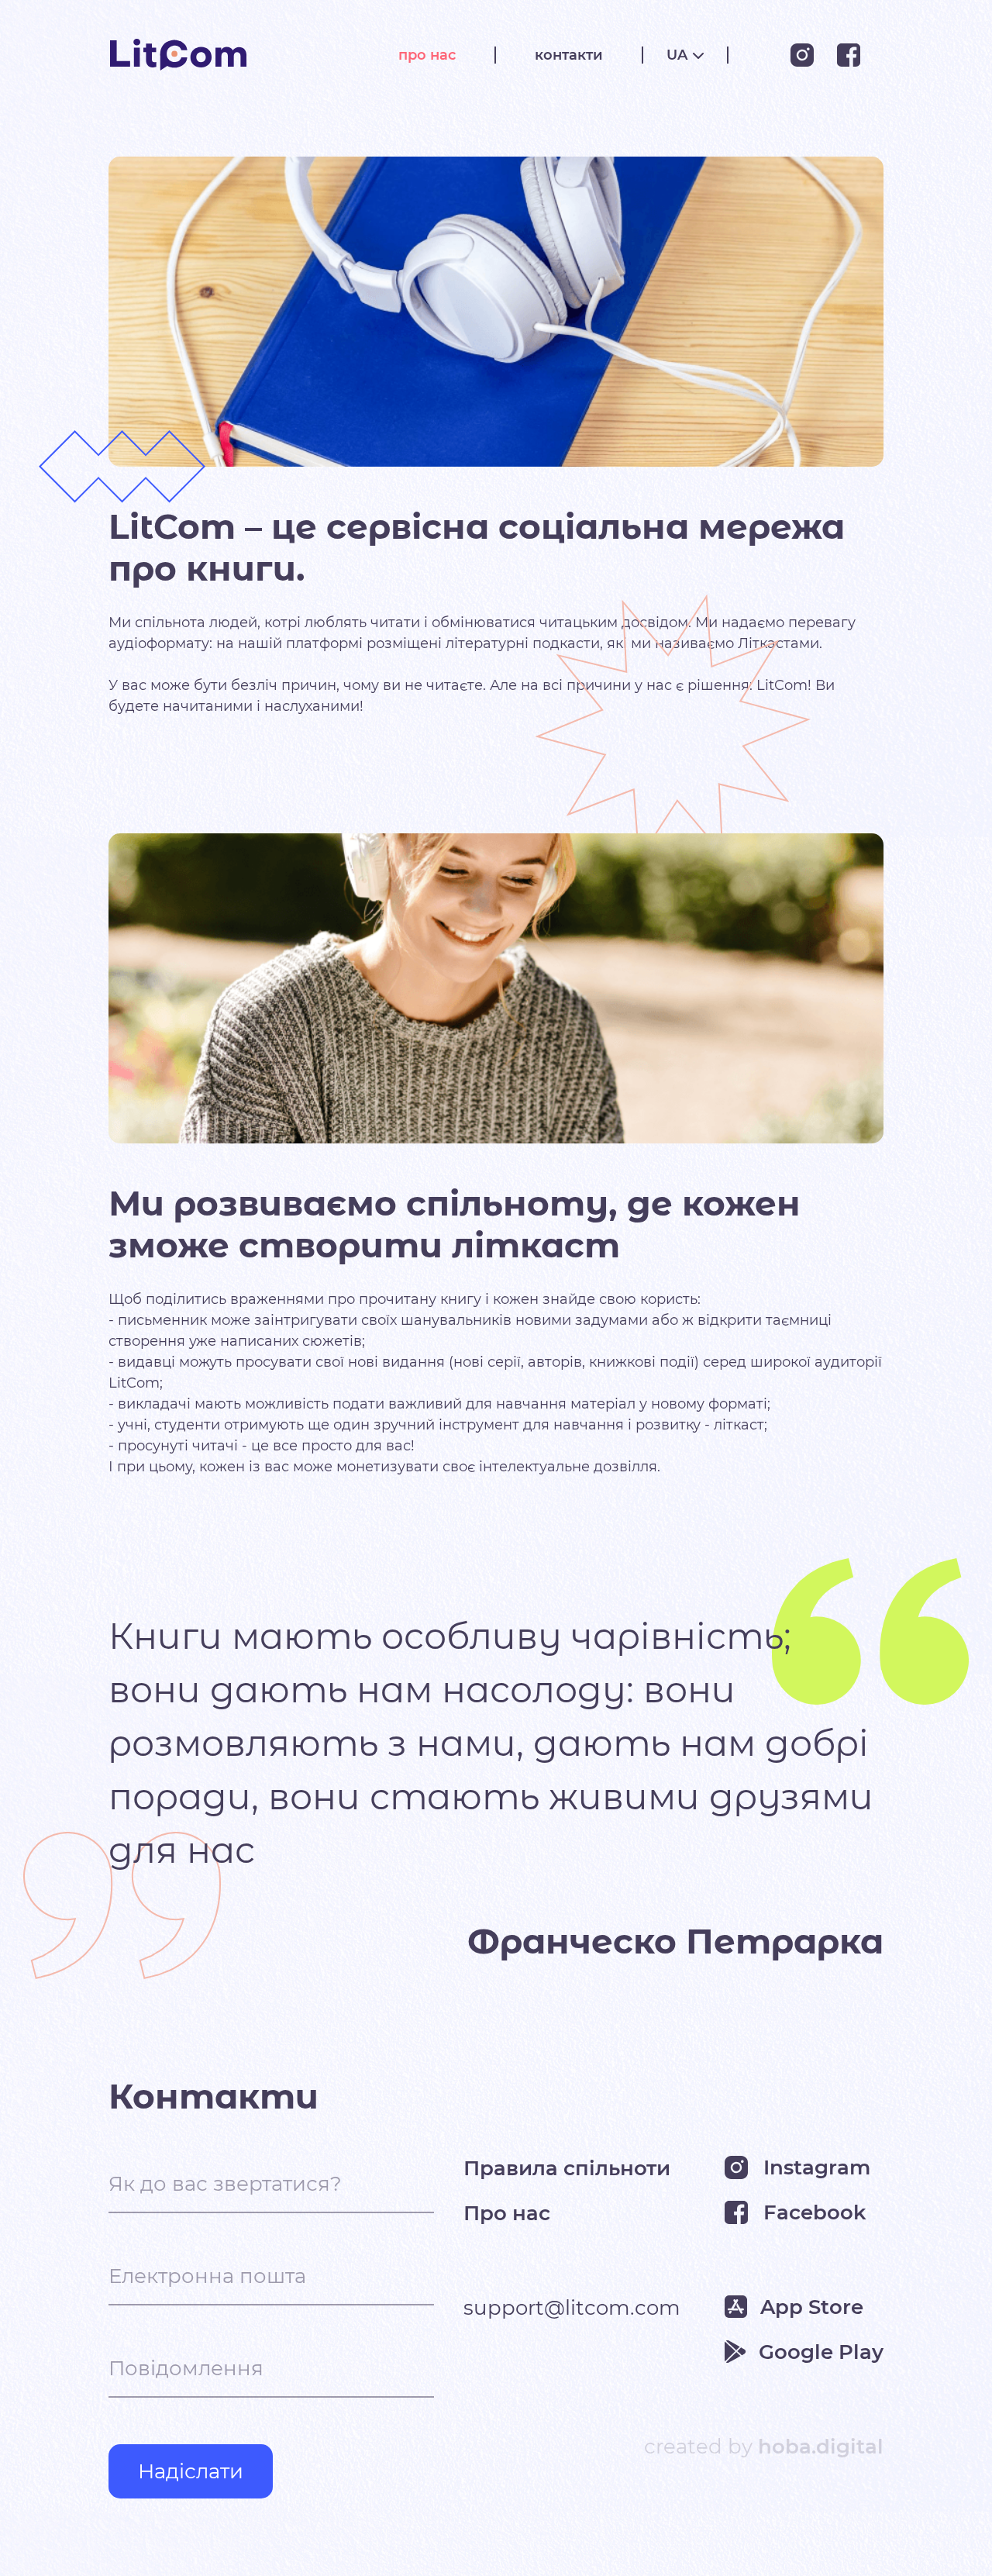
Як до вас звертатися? (225, 2184)
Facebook (815, 2212)
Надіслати (191, 2471)
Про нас (507, 2212)
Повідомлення (186, 2368)
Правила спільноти (567, 2167)
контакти (569, 55)
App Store (812, 2307)
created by (764, 2447)
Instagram (817, 2167)
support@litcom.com (572, 2307)
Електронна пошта (207, 2276)
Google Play (821, 2352)
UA (677, 55)
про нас (427, 55)
